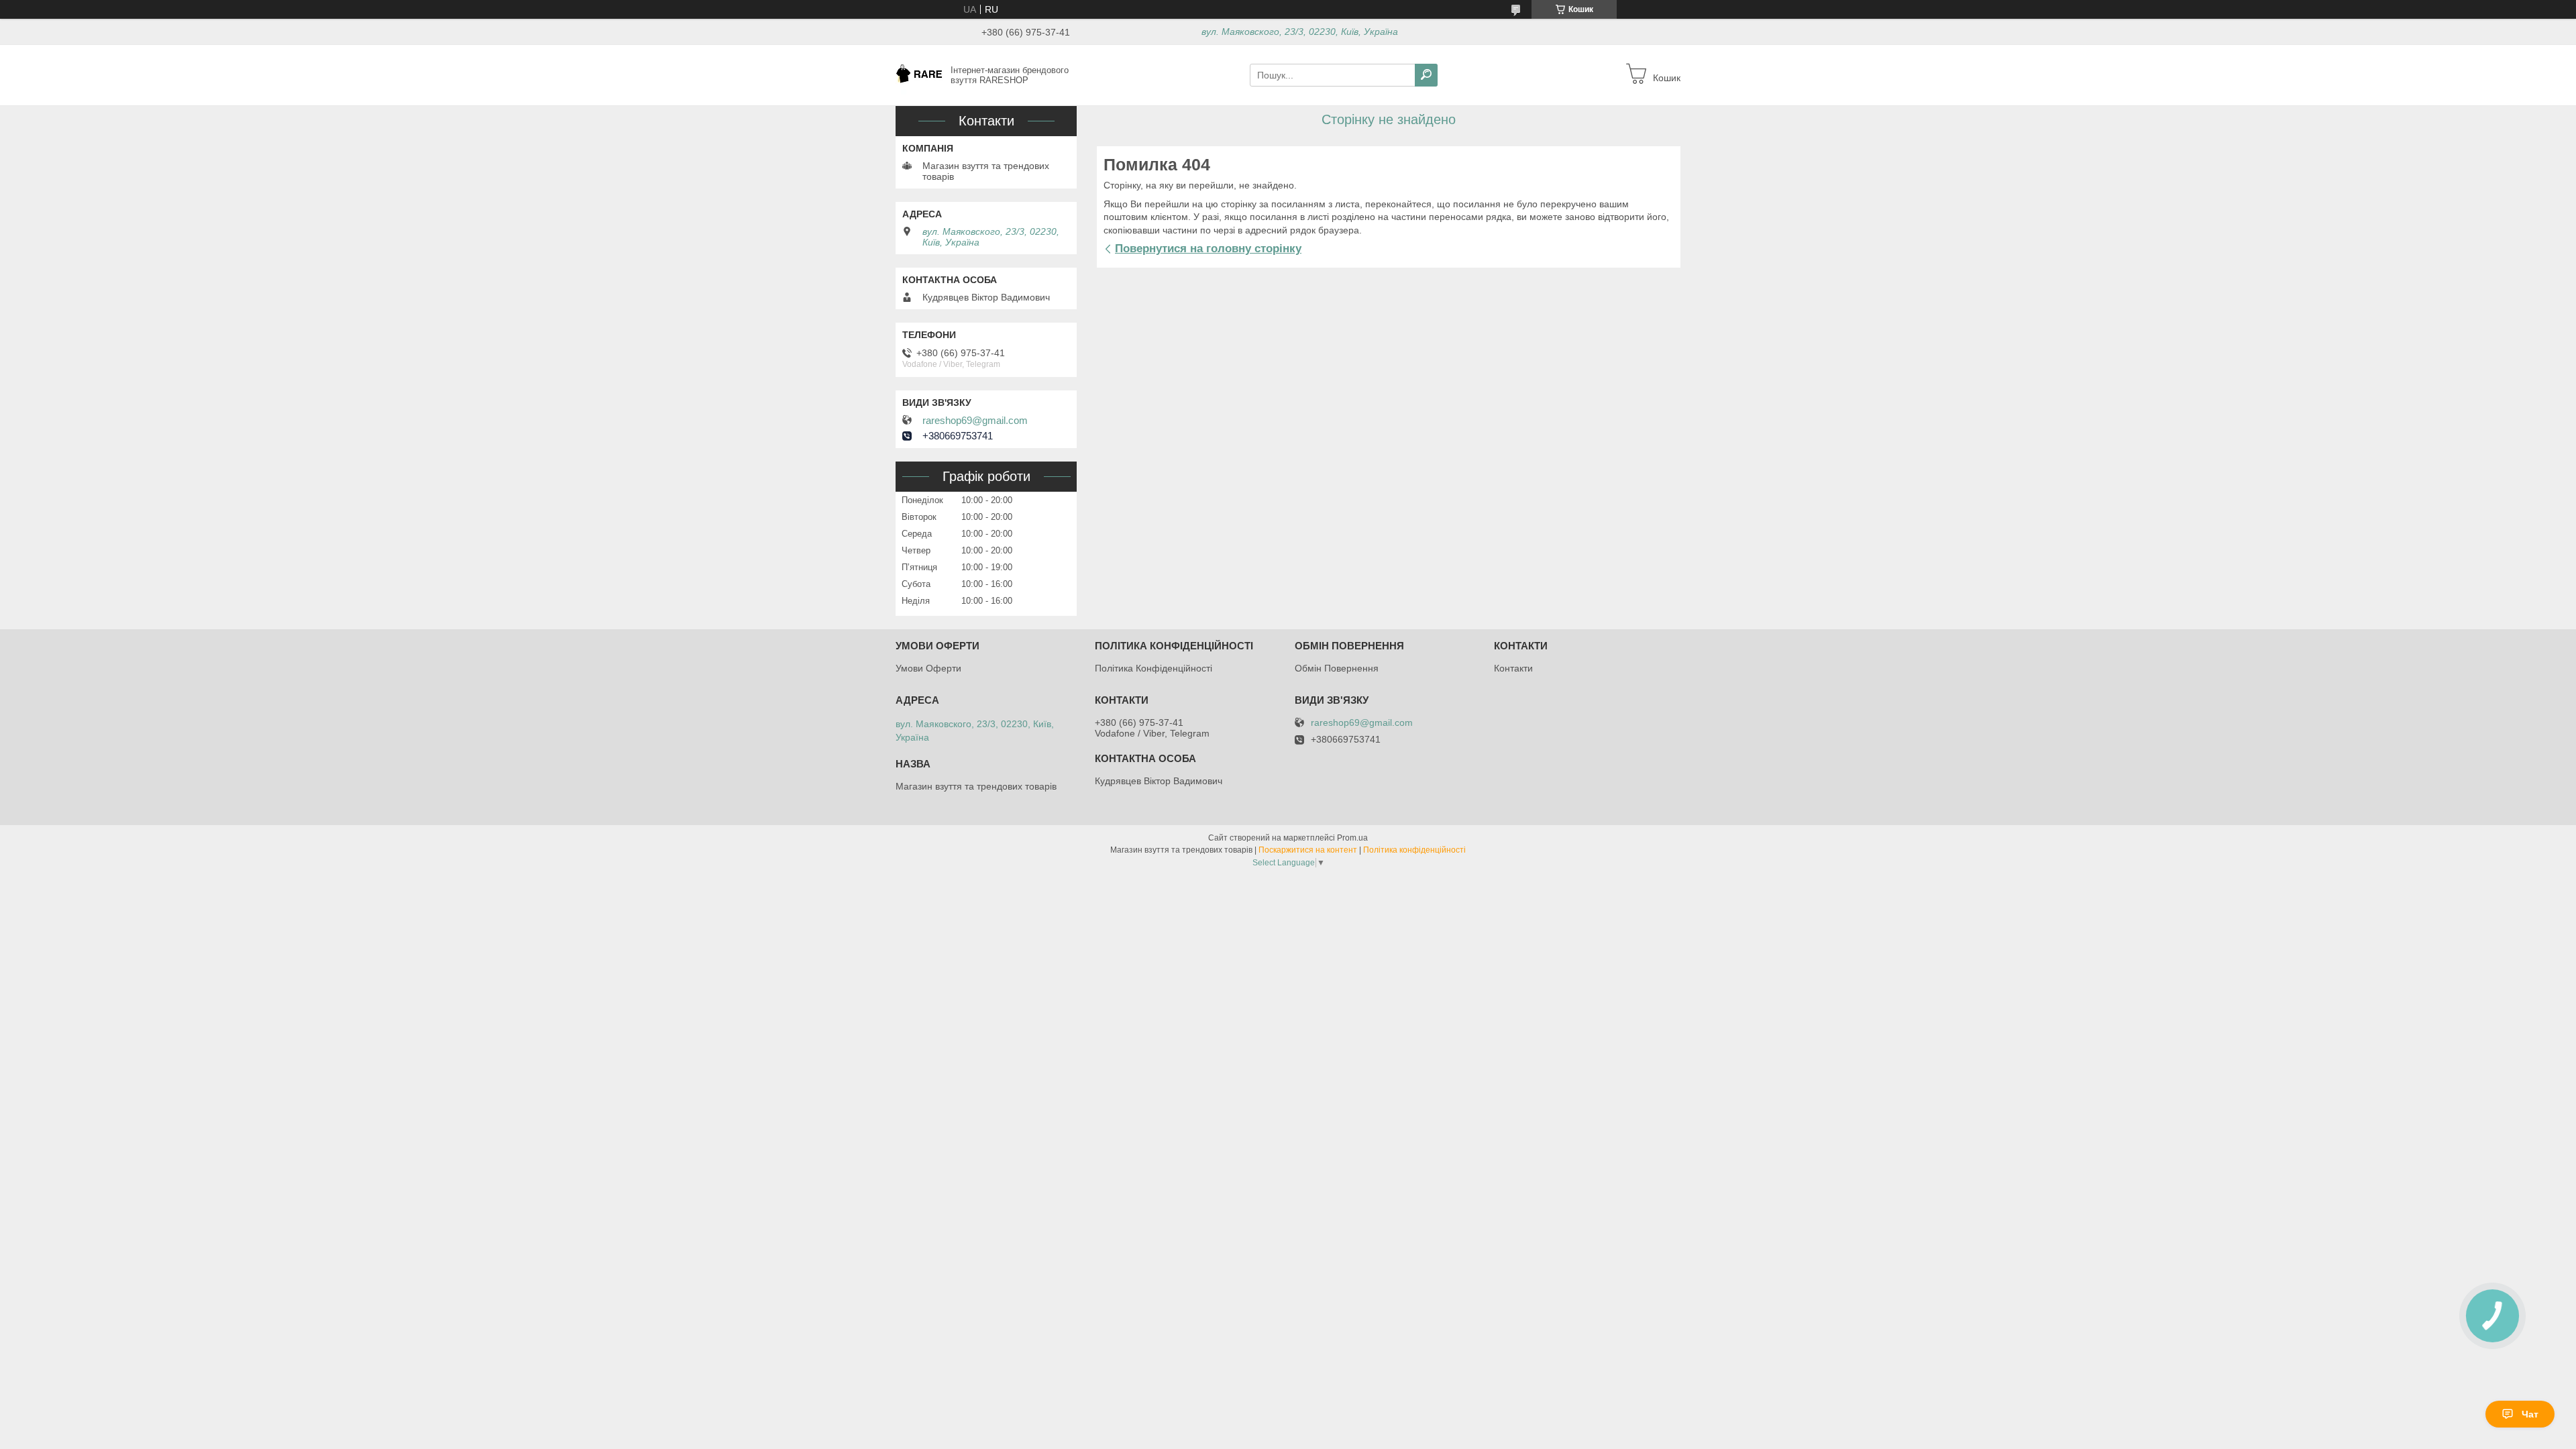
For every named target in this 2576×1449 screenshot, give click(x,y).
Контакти (1513, 668)
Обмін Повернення (1337, 668)
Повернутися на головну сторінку (1208, 249)
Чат (2530, 1414)
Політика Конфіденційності (1153, 668)
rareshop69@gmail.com (975, 421)
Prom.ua (1352, 838)
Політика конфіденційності (1414, 850)
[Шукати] (1426, 75)
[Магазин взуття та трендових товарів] (919, 74)
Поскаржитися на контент (1308, 850)
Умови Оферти (928, 668)
